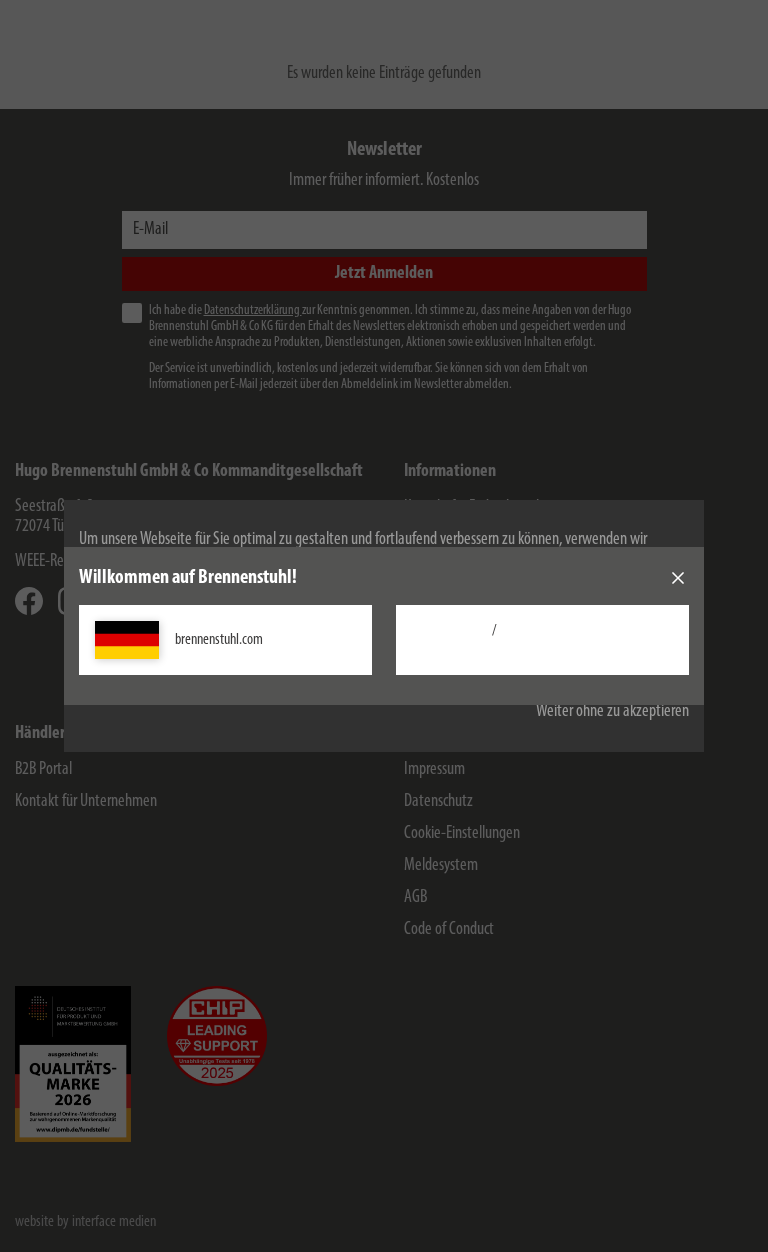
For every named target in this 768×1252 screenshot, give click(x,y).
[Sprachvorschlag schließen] (678, 578)
